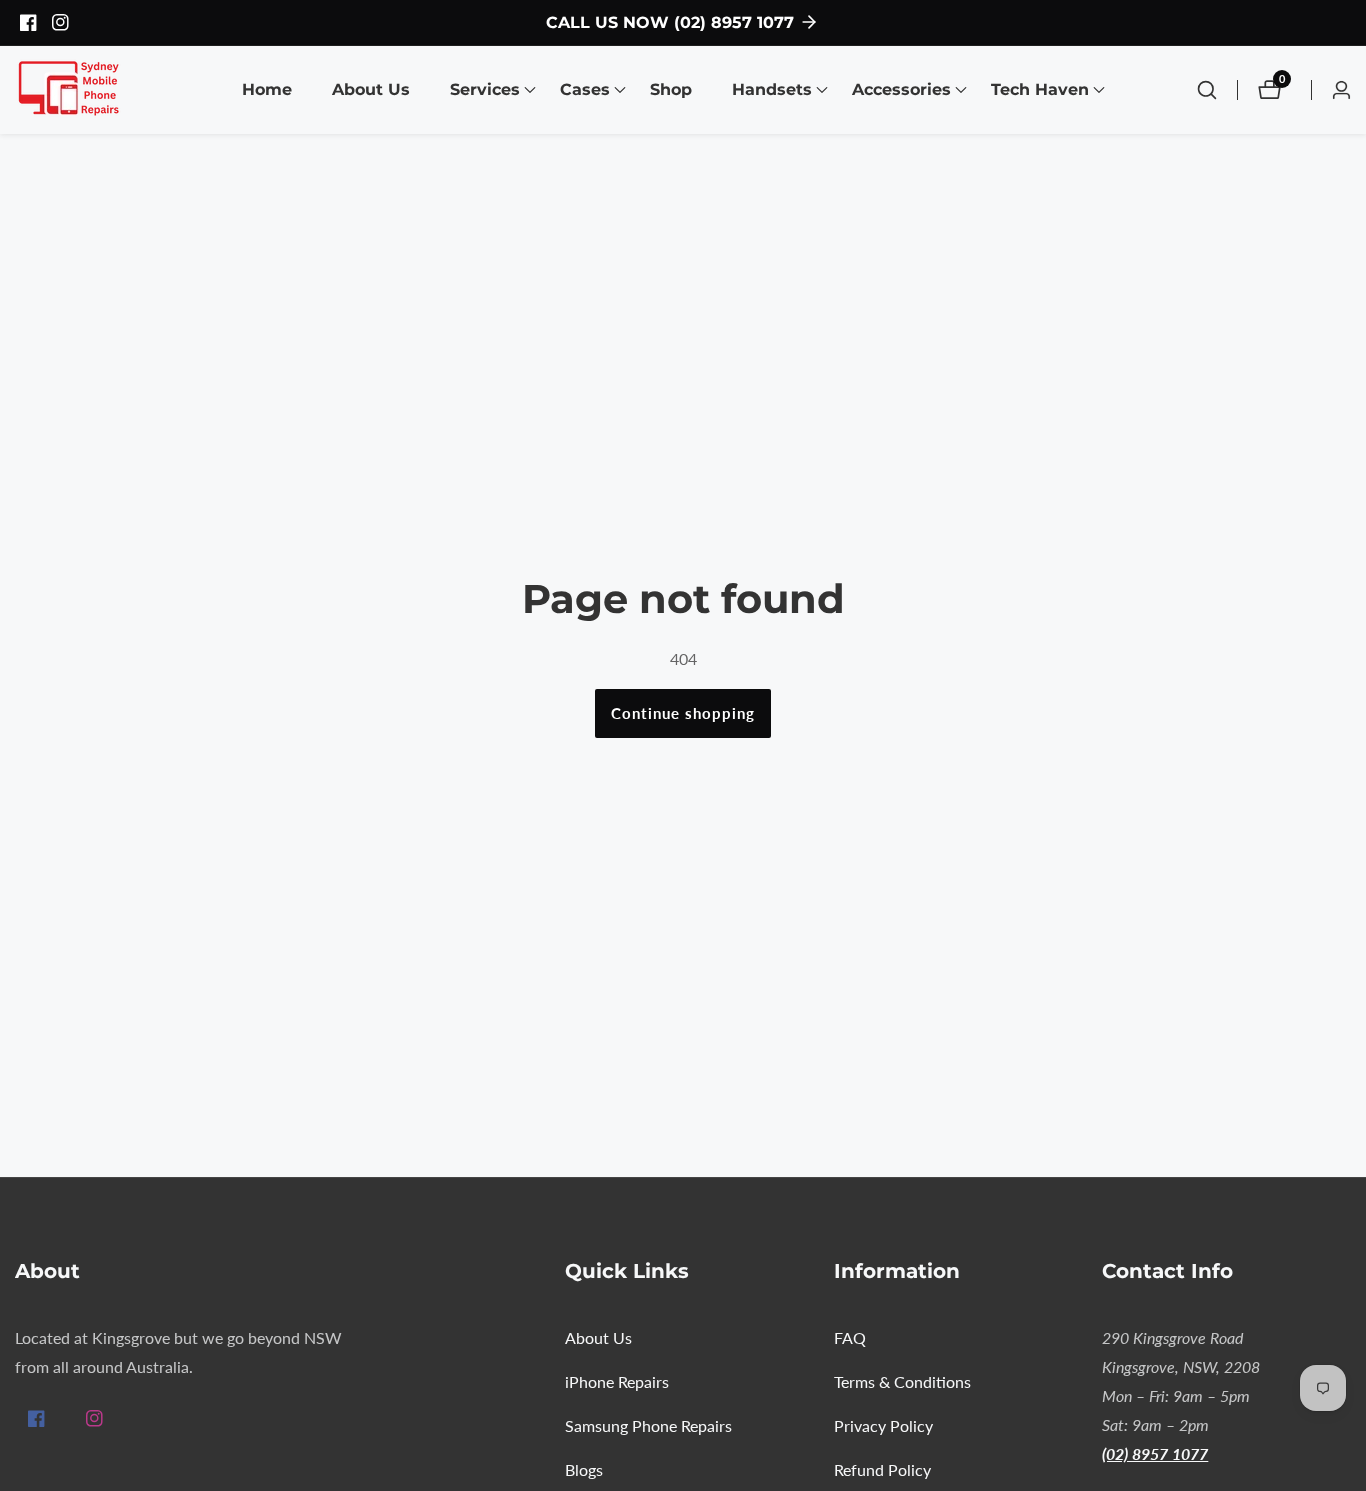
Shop (671, 89)
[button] (485, 90)
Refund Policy (882, 1469)
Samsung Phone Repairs (648, 1425)
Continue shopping (683, 713)
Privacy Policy (883, 1425)
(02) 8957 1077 (1155, 1453)
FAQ (850, 1337)
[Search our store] (1217, 90)
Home (267, 89)
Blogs (584, 1469)
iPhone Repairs (617, 1381)
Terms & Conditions (902, 1381)
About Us (371, 89)
